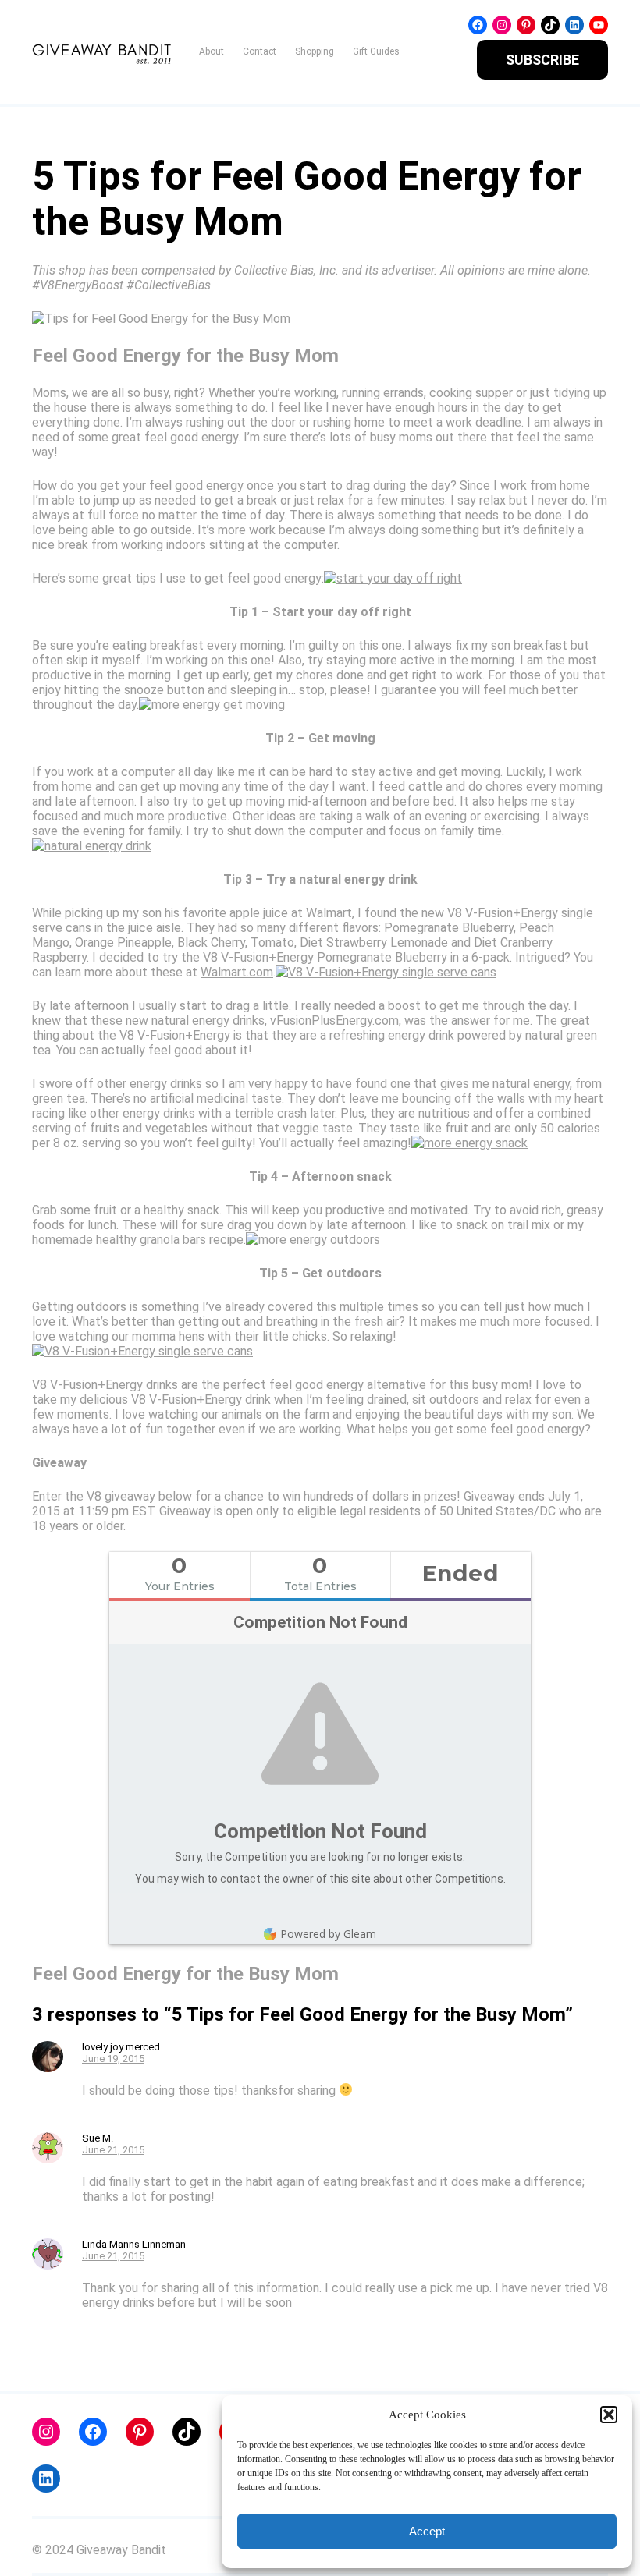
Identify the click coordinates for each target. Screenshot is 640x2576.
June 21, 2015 (113, 2150)
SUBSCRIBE (542, 60)
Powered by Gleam (328, 1934)
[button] (609, 2415)
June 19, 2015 (113, 2059)
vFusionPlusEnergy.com (334, 1020)
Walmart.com (237, 972)
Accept (427, 2531)
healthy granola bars (151, 1240)
